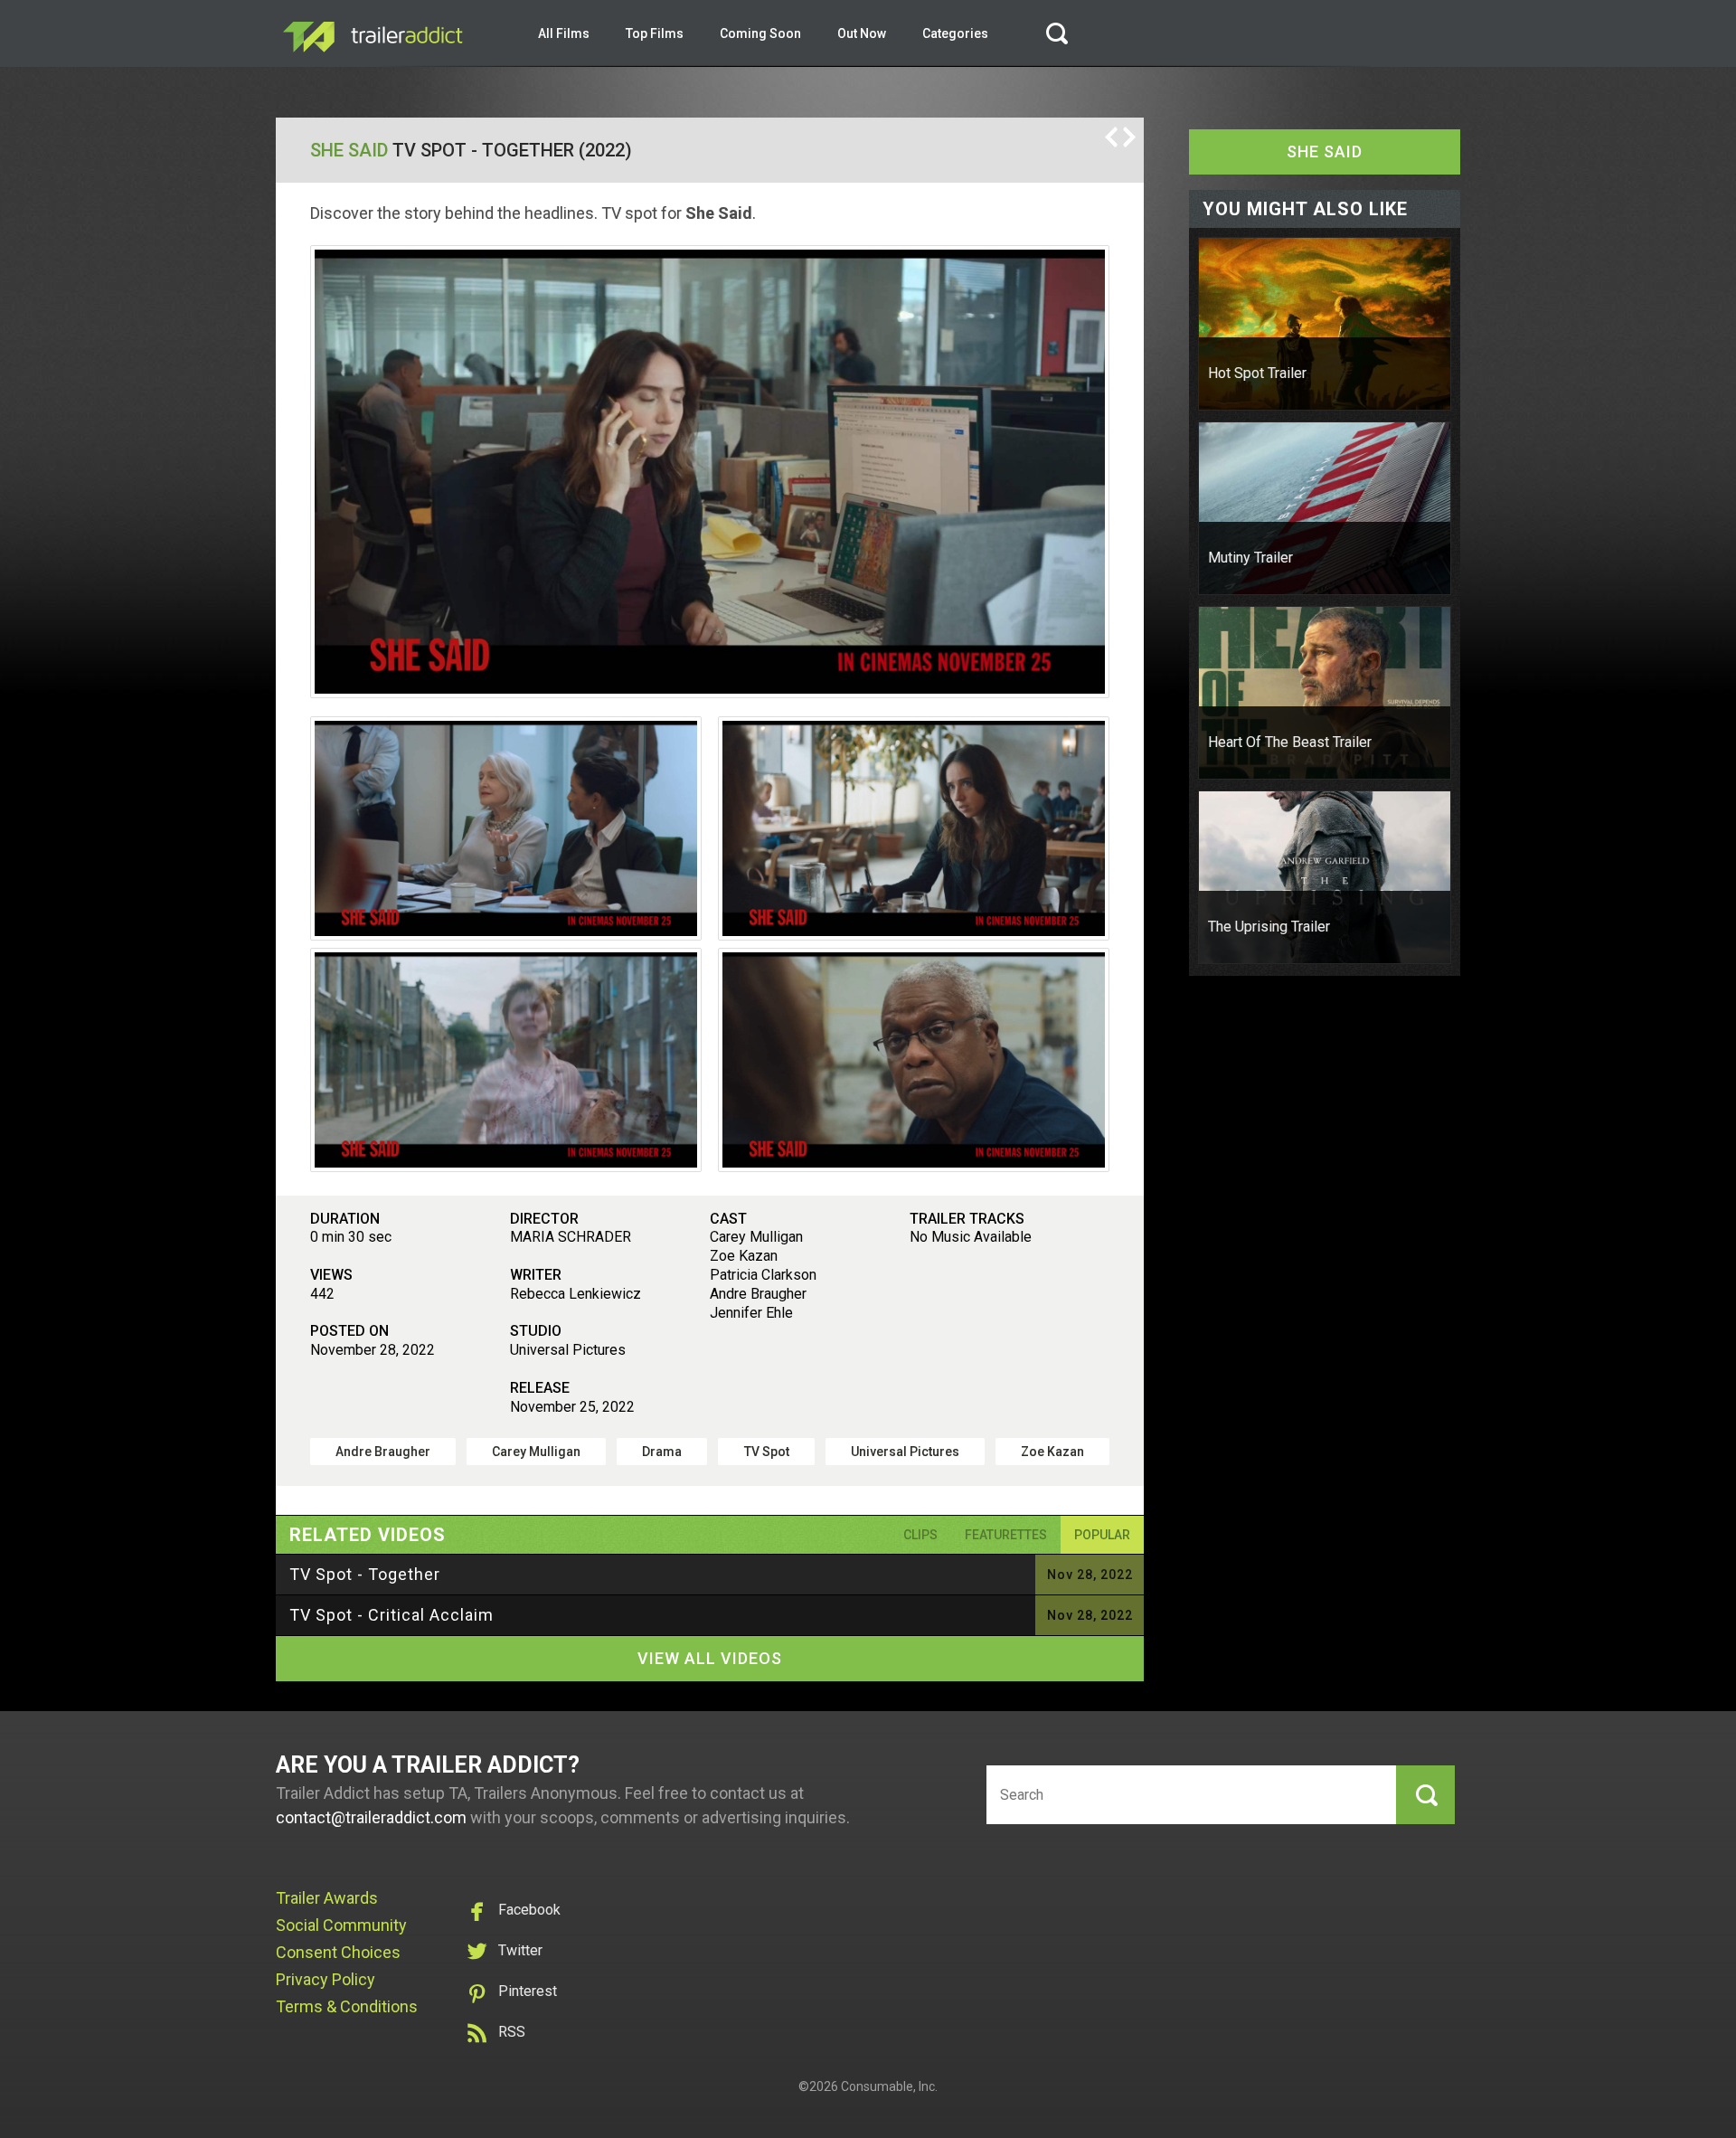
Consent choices (338, 1952)
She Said (349, 150)
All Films (564, 33)
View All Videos (710, 1658)
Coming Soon (760, 33)
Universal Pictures (905, 1452)
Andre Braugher (383, 1452)
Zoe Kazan (1052, 1452)
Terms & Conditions (347, 2006)
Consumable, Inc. (889, 2086)
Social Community (341, 1925)
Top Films (655, 33)
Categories (955, 33)
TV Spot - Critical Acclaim (392, 1615)
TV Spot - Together (365, 1574)
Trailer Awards (327, 1898)
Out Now (862, 33)
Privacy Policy (325, 1979)
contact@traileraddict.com (371, 1817)
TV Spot (767, 1452)
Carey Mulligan (536, 1452)
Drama (662, 1452)
